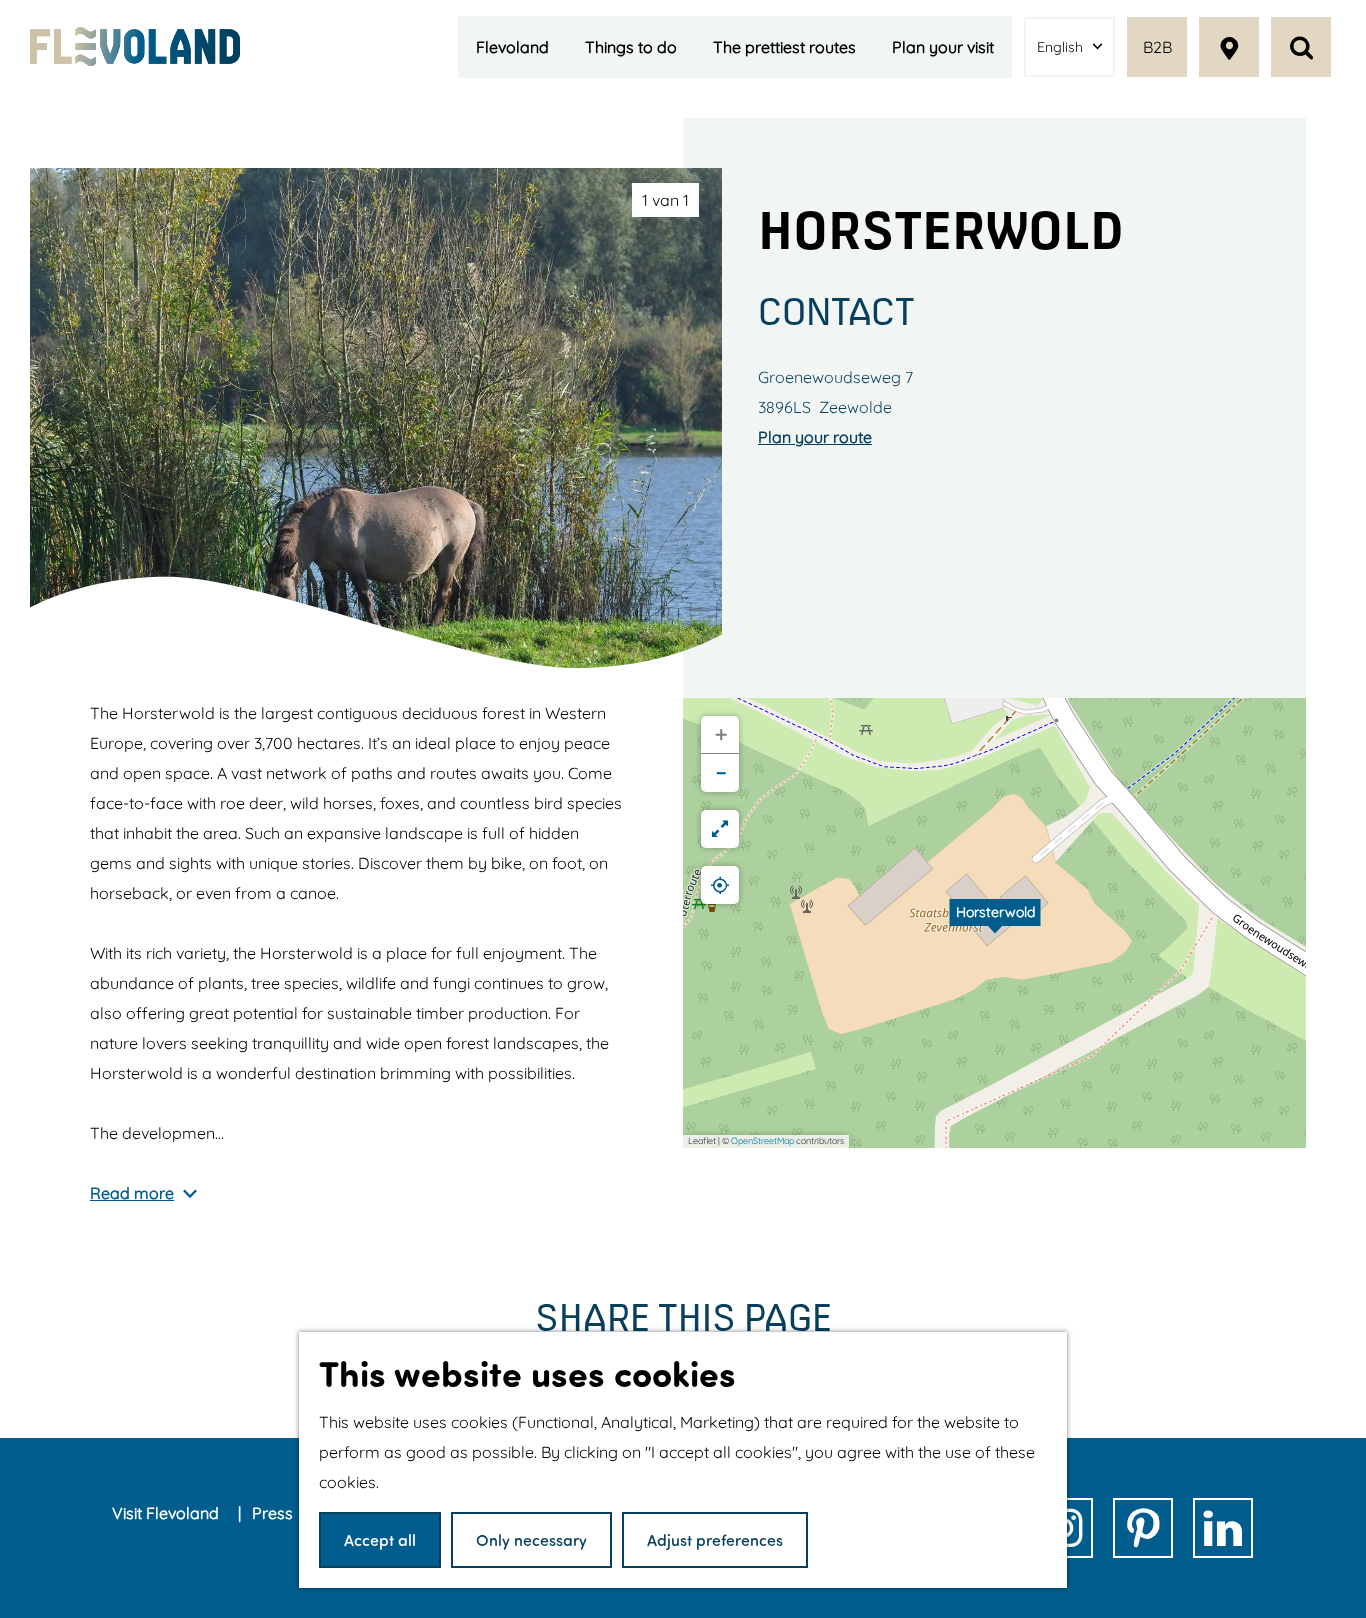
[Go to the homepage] (135, 46)
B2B (1157, 47)
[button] (995, 923)
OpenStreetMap (762, 1140)
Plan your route (815, 437)
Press (274, 1513)
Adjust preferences (715, 1539)
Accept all (380, 1539)
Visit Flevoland (167, 1513)
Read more (132, 1193)
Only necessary (531, 1539)
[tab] (665, 200)
